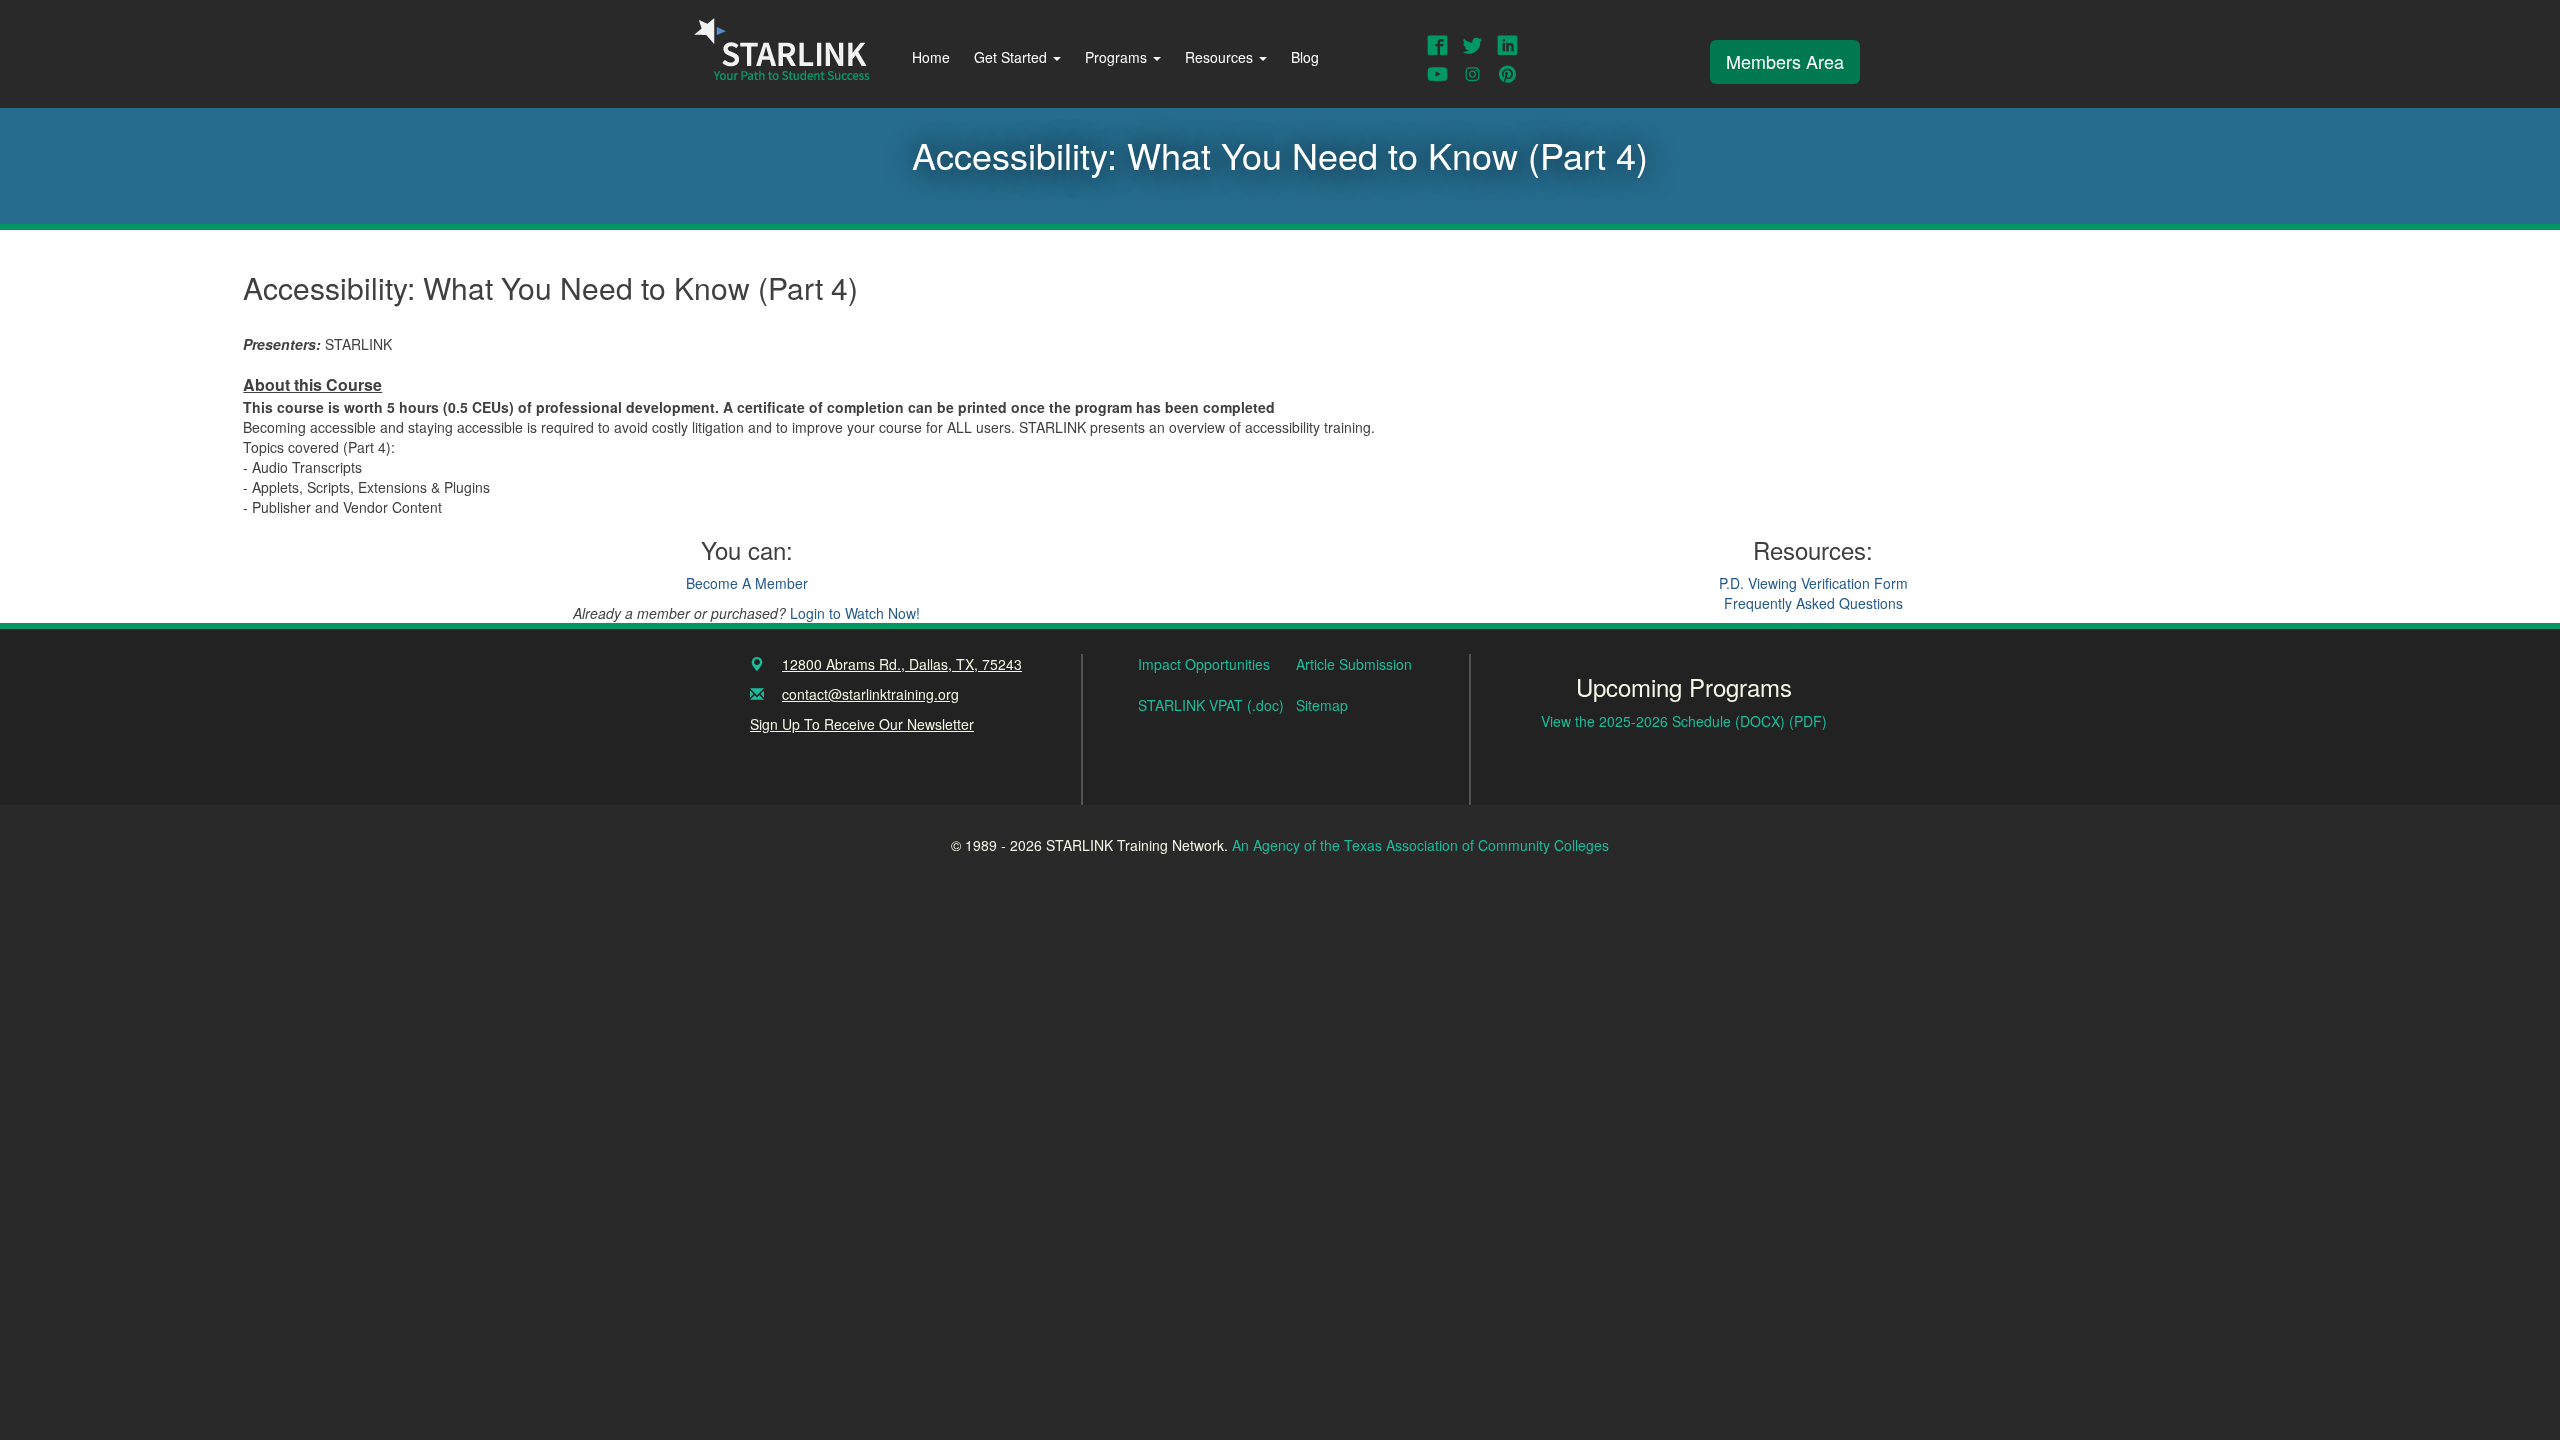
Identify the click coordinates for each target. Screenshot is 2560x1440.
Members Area (1785, 61)
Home (931, 57)
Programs (1118, 57)
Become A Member (747, 583)
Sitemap (1322, 705)
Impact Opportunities (1204, 664)
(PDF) (1808, 721)
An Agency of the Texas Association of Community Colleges (1420, 845)
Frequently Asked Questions (1813, 603)
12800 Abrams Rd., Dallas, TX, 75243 (902, 664)
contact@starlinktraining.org (870, 694)
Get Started (1012, 57)
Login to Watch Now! (855, 613)
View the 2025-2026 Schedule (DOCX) (1665, 721)
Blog (1305, 57)
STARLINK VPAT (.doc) (1211, 705)
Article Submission (1354, 664)
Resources (1221, 57)
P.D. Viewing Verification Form (1813, 583)
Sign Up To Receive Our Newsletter (862, 724)
